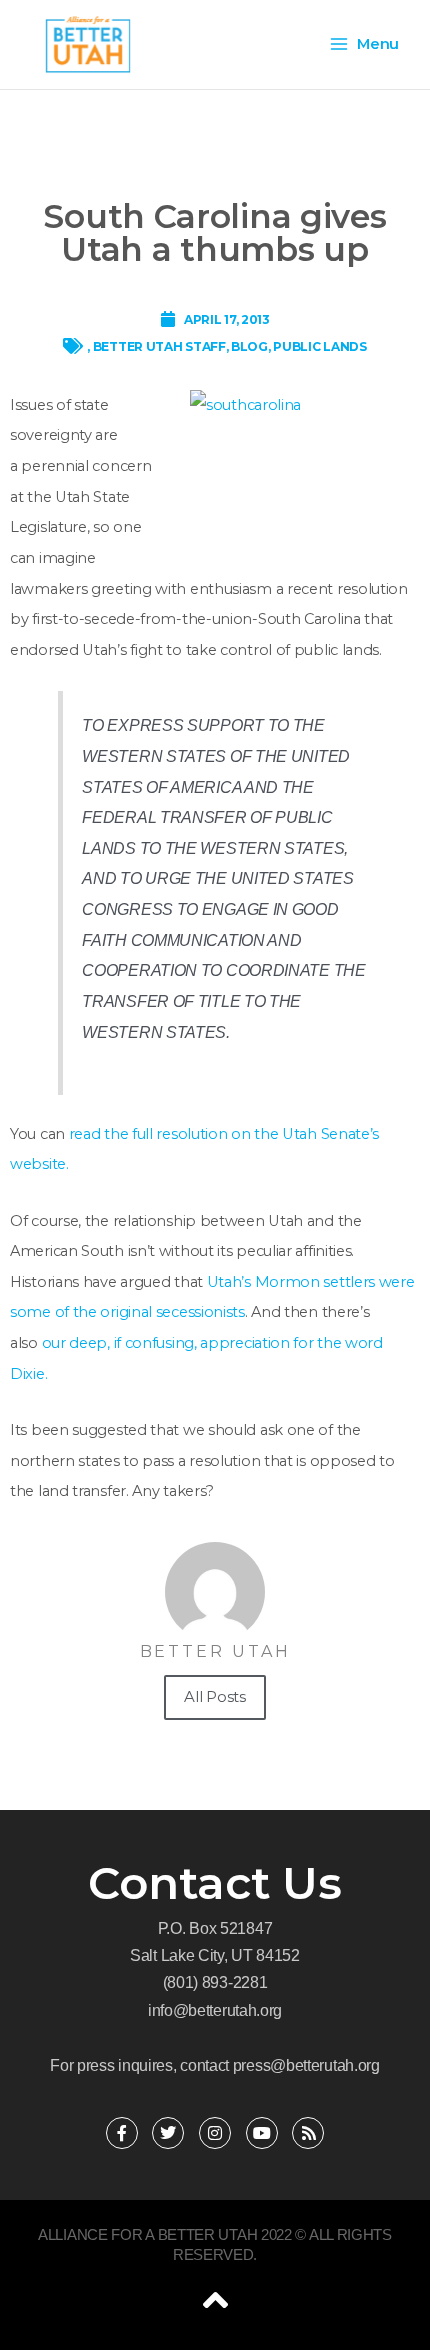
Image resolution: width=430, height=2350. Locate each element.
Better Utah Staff (159, 346)
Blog (249, 346)
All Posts (214, 1696)
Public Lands (319, 346)
